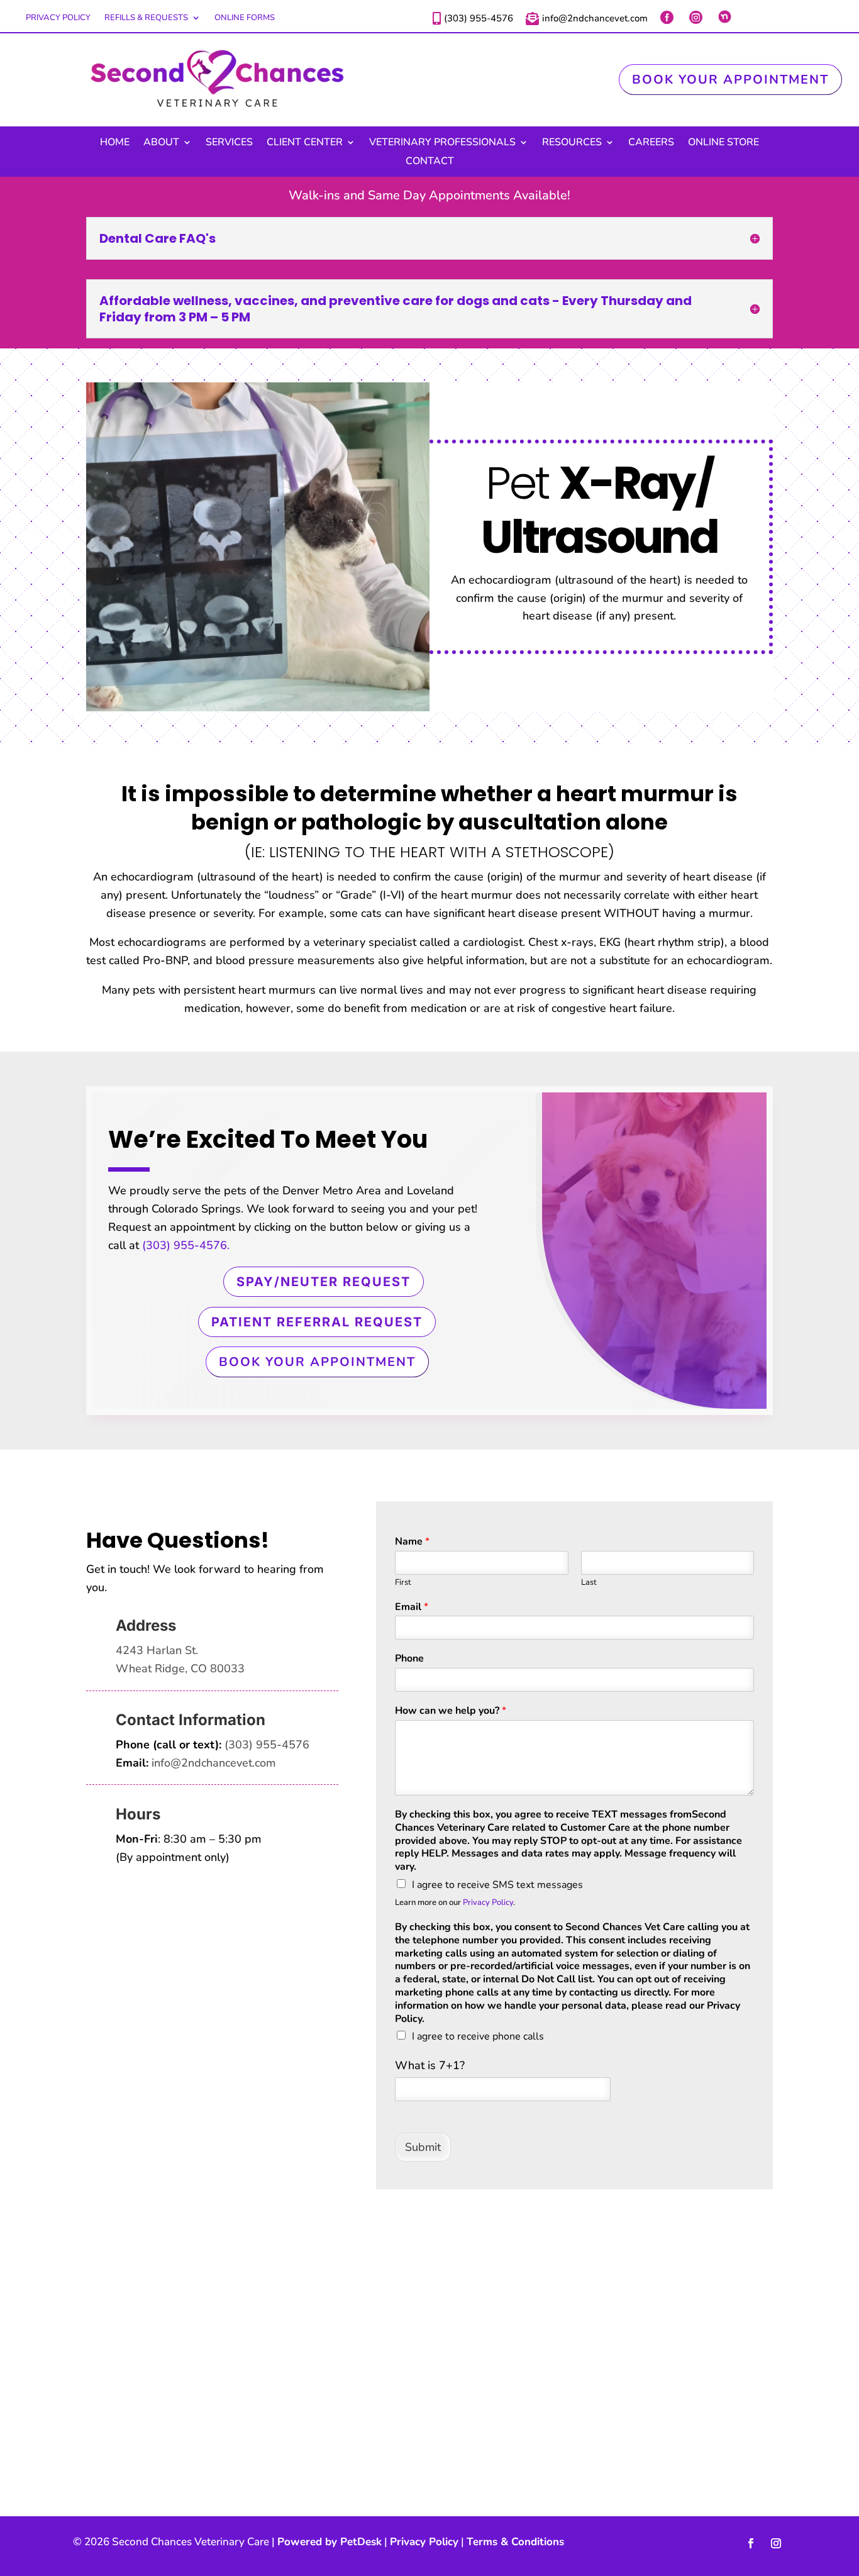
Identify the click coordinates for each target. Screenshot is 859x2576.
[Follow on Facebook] (751, 2543)
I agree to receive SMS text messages (497, 1885)
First (403, 1583)
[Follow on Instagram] (776, 2543)
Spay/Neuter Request (324, 1282)
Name (412, 1542)
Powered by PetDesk (330, 2542)
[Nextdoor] (726, 17)
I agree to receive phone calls (478, 2036)
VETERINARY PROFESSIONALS (442, 143)
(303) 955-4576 (267, 1745)
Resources (572, 143)
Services (229, 143)
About (161, 143)
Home (115, 143)
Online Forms (245, 18)
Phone (409, 1659)
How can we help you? (451, 1711)
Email (412, 1607)
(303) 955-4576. (186, 1245)
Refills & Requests (146, 18)
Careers (651, 143)
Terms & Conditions (515, 2542)
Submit (423, 2147)
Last (589, 1583)
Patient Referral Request (317, 1322)
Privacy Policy (58, 18)
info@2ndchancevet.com (214, 1763)
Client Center (305, 143)
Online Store (723, 143)
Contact (430, 162)
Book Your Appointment (730, 80)
